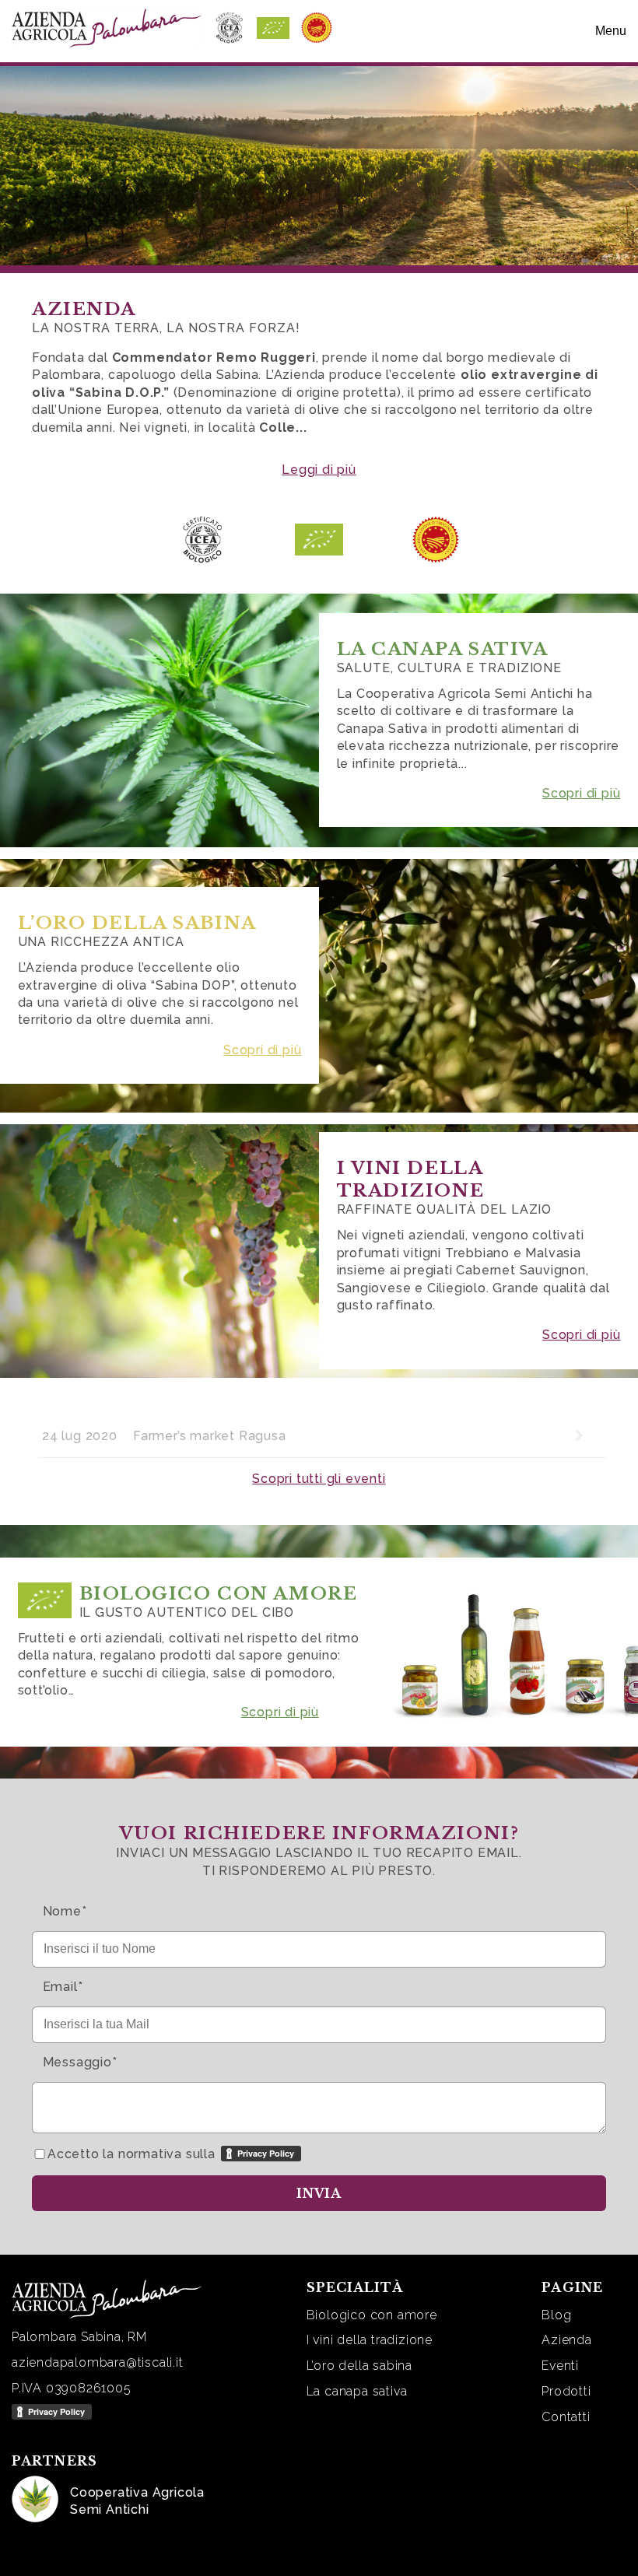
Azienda (567, 2340)
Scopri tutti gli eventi (319, 1479)
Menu (611, 31)
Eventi (560, 2366)
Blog (556, 2315)
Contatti (566, 2417)
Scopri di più (581, 793)
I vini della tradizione (370, 2340)
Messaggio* (80, 2062)
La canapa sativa (357, 2391)
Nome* (65, 1911)
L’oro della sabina (359, 2366)
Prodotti (566, 2391)
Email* (63, 1987)
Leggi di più (319, 470)
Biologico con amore (372, 2315)
